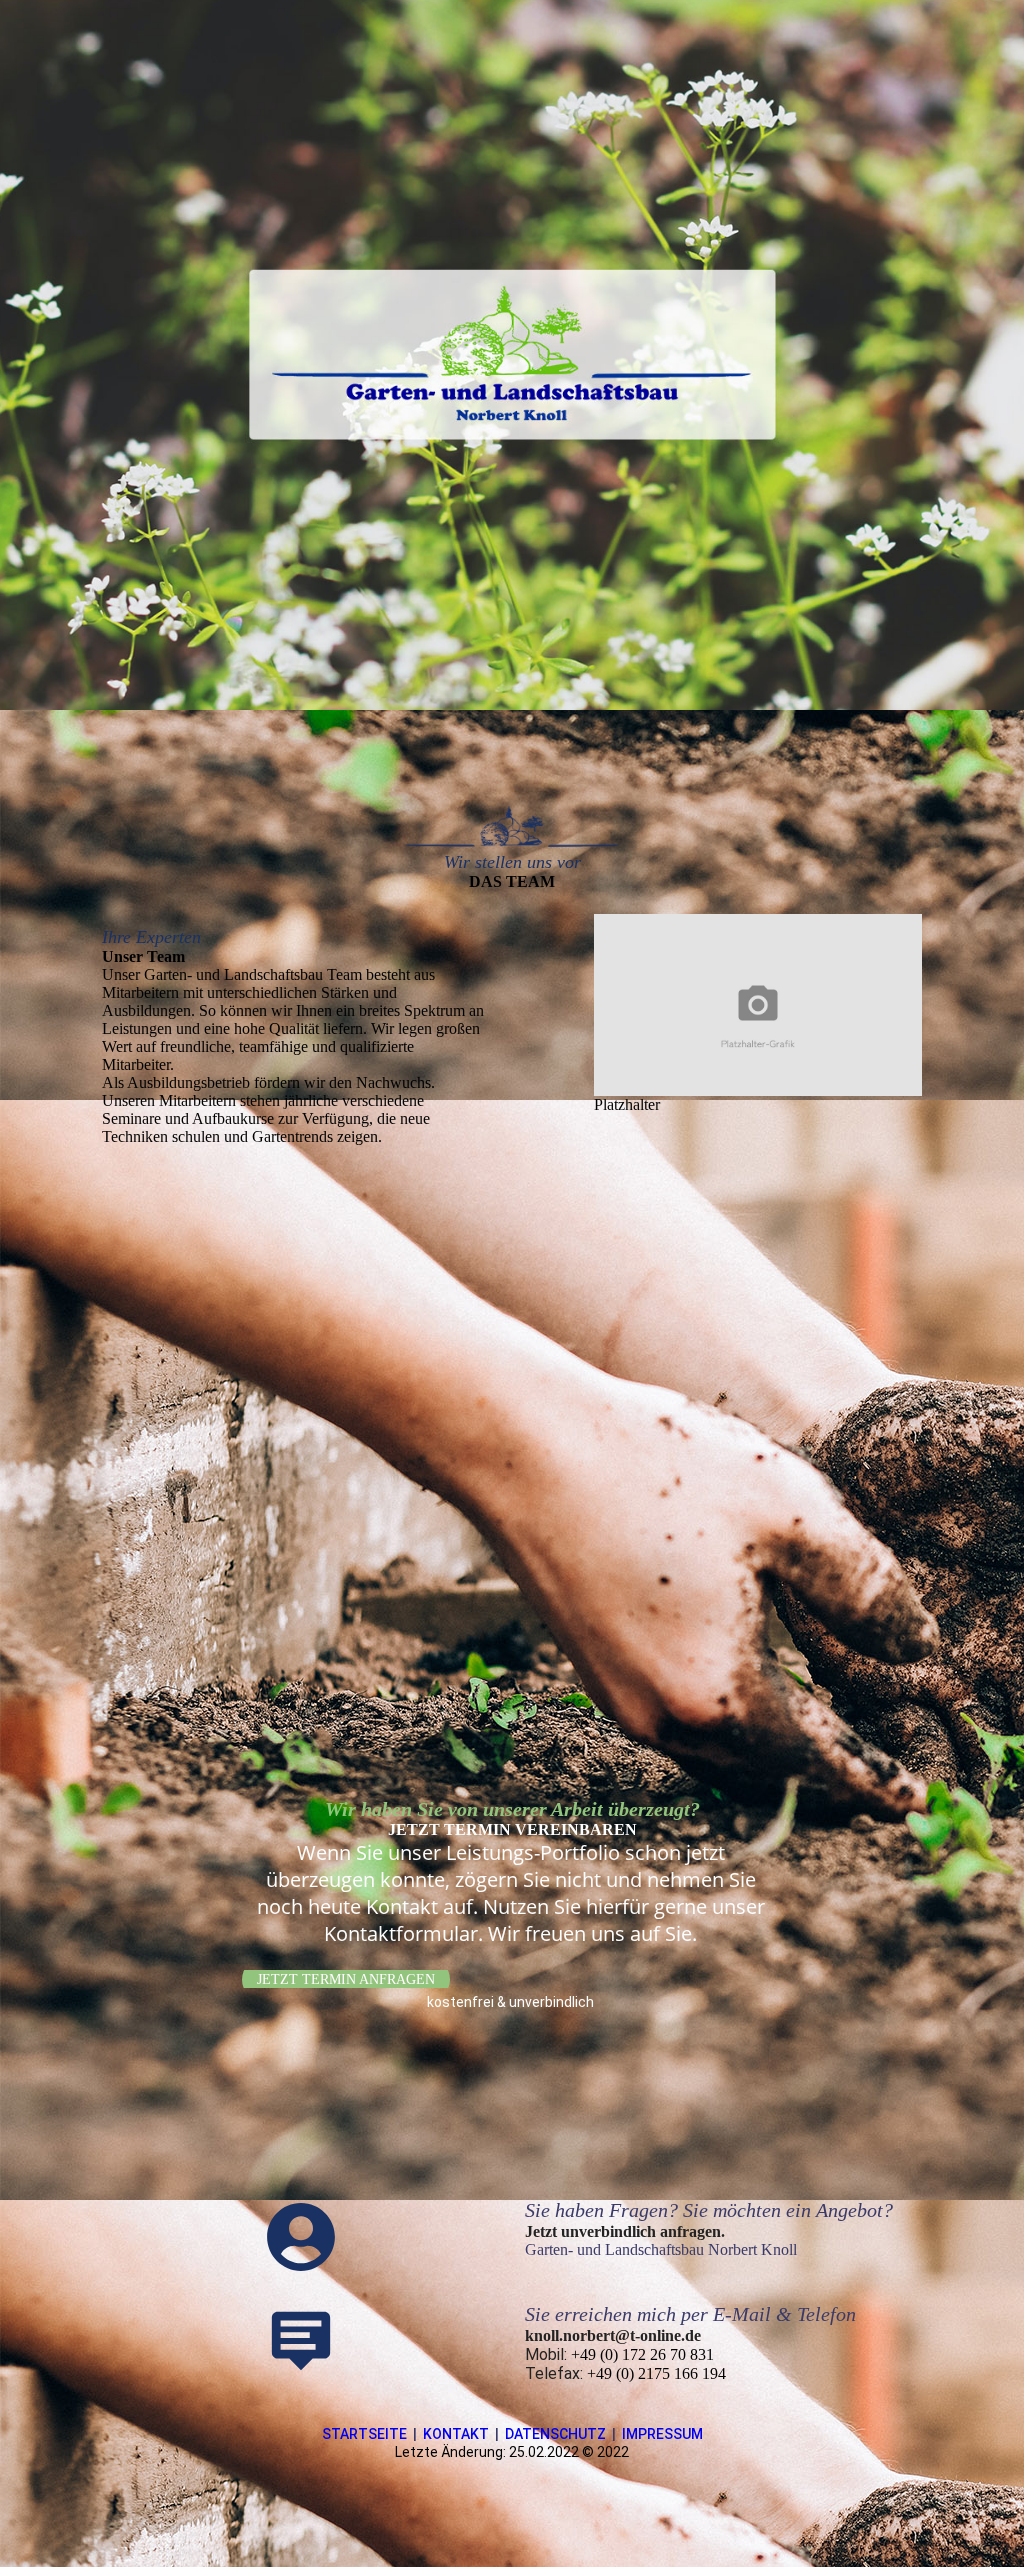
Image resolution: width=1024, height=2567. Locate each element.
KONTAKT (456, 2434)
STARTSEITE (364, 2434)
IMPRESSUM (662, 2434)
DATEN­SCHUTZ (555, 2434)
